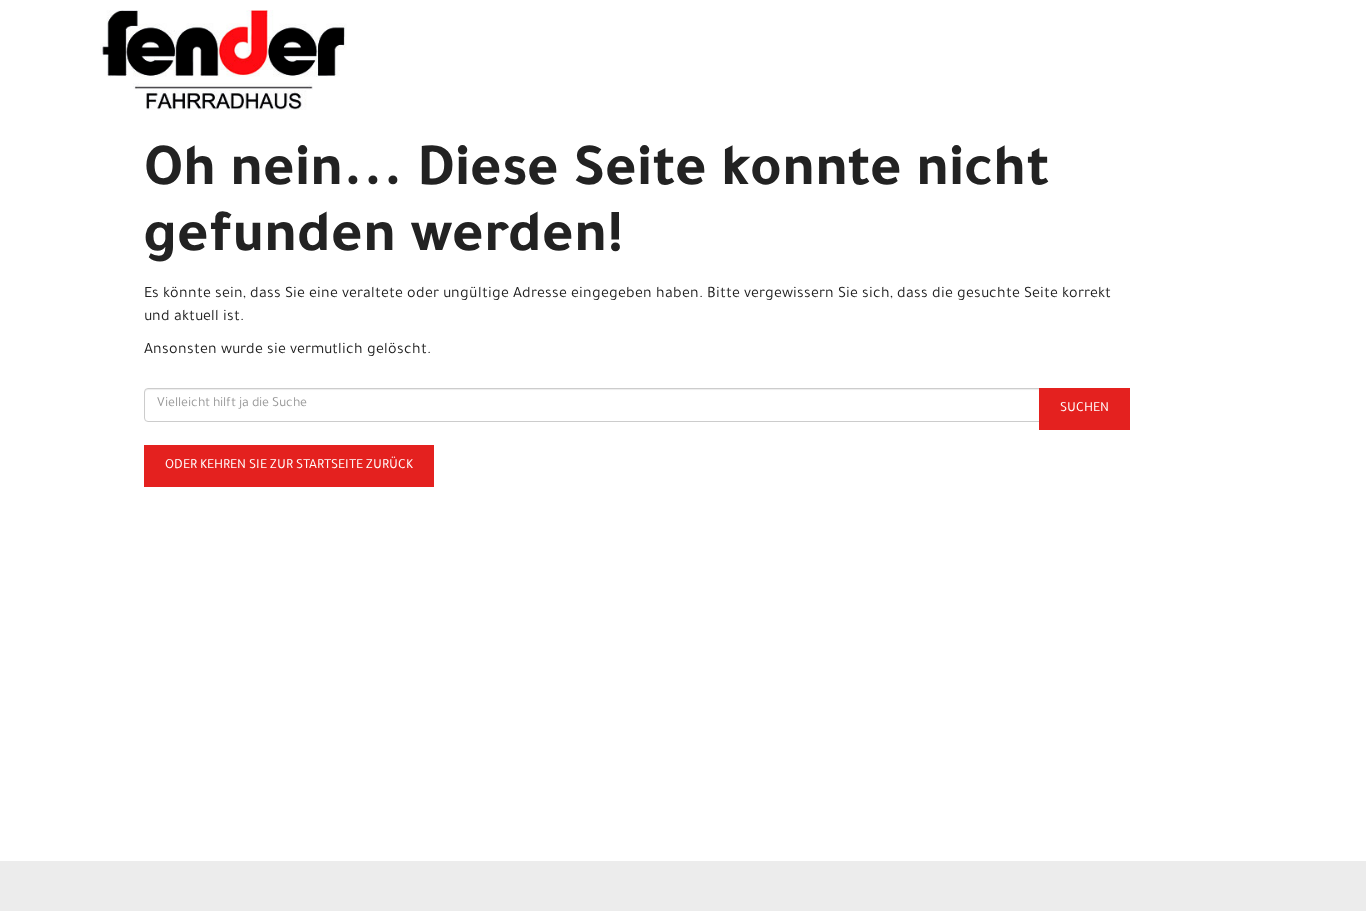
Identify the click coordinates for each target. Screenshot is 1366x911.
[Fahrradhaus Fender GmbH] (334, 60)
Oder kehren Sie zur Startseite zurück (289, 466)
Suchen (1084, 409)
